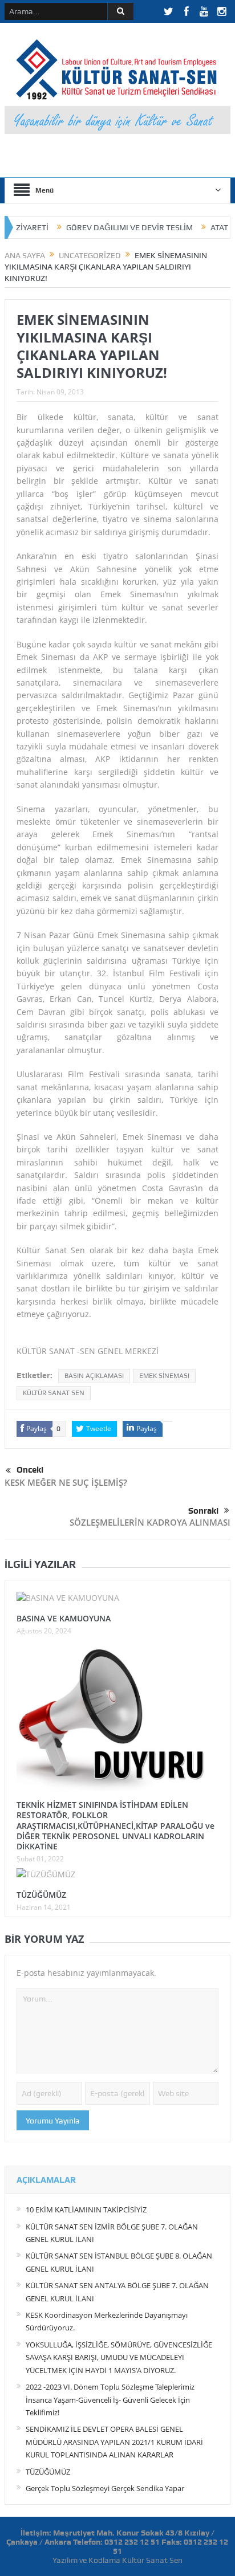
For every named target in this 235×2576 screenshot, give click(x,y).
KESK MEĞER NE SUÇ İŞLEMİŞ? (66, 1482)
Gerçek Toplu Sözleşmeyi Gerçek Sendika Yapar (105, 2488)
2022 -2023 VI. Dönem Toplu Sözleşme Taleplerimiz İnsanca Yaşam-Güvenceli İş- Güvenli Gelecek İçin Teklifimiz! (110, 2400)
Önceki (30, 1470)
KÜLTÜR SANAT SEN (54, 1393)
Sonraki (203, 1511)
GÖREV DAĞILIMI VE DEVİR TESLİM (106, 227)
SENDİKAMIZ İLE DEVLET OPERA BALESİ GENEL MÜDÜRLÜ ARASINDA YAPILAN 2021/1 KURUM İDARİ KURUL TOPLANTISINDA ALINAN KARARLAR (114, 2442)
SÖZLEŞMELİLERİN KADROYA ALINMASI (150, 1522)
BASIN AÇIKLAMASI (94, 1376)
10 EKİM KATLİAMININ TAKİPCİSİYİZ (86, 2210)
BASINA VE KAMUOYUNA (64, 1618)
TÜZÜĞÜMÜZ (41, 1895)
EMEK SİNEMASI (164, 1376)
